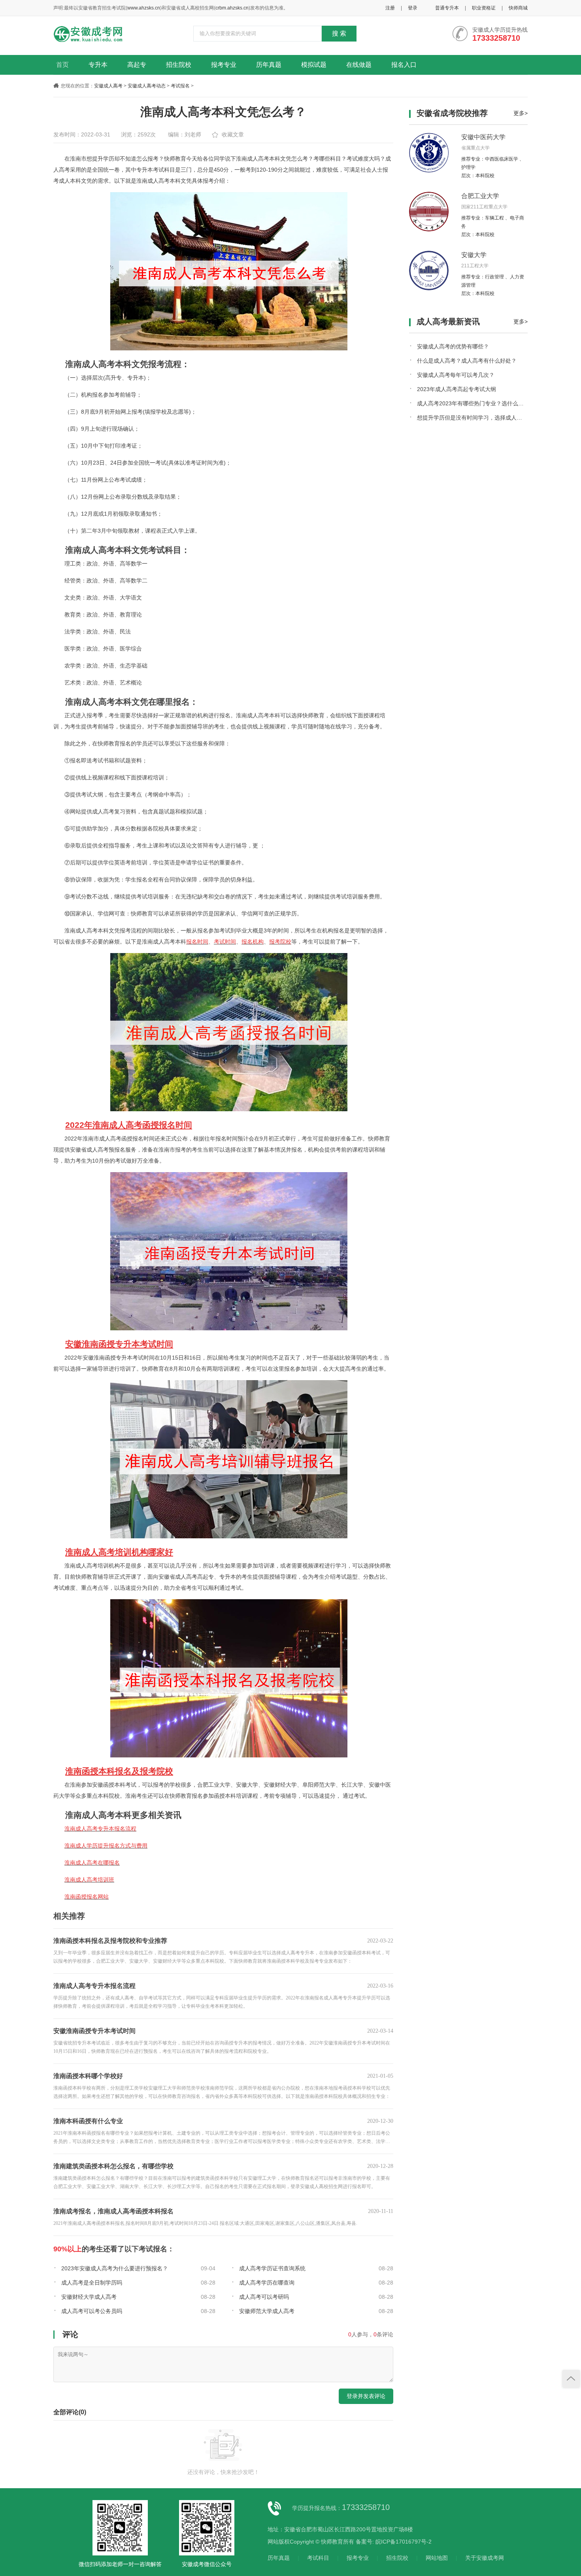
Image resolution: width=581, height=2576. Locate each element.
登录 (413, 8)
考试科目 (318, 2558)
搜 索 (339, 33)
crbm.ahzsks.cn (232, 8)
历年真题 (269, 65)
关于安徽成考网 (485, 2558)
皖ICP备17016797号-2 (404, 2542)
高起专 (137, 65)
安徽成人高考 (108, 86)
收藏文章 (233, 134)
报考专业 (224, 65)
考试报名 (180, 86)
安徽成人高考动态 (147, 86)
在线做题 (359, 65)
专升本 (98, 65)
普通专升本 (447, 8)
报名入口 (404, 65)
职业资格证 (484, 8)
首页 (62, 65)
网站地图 (437, 2558)
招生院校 (179, 65)
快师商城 (518, 8)
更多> (521, 113)
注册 (390, 8)
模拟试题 (314, 65)
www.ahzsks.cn (144, 8)
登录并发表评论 (366, 2396)
